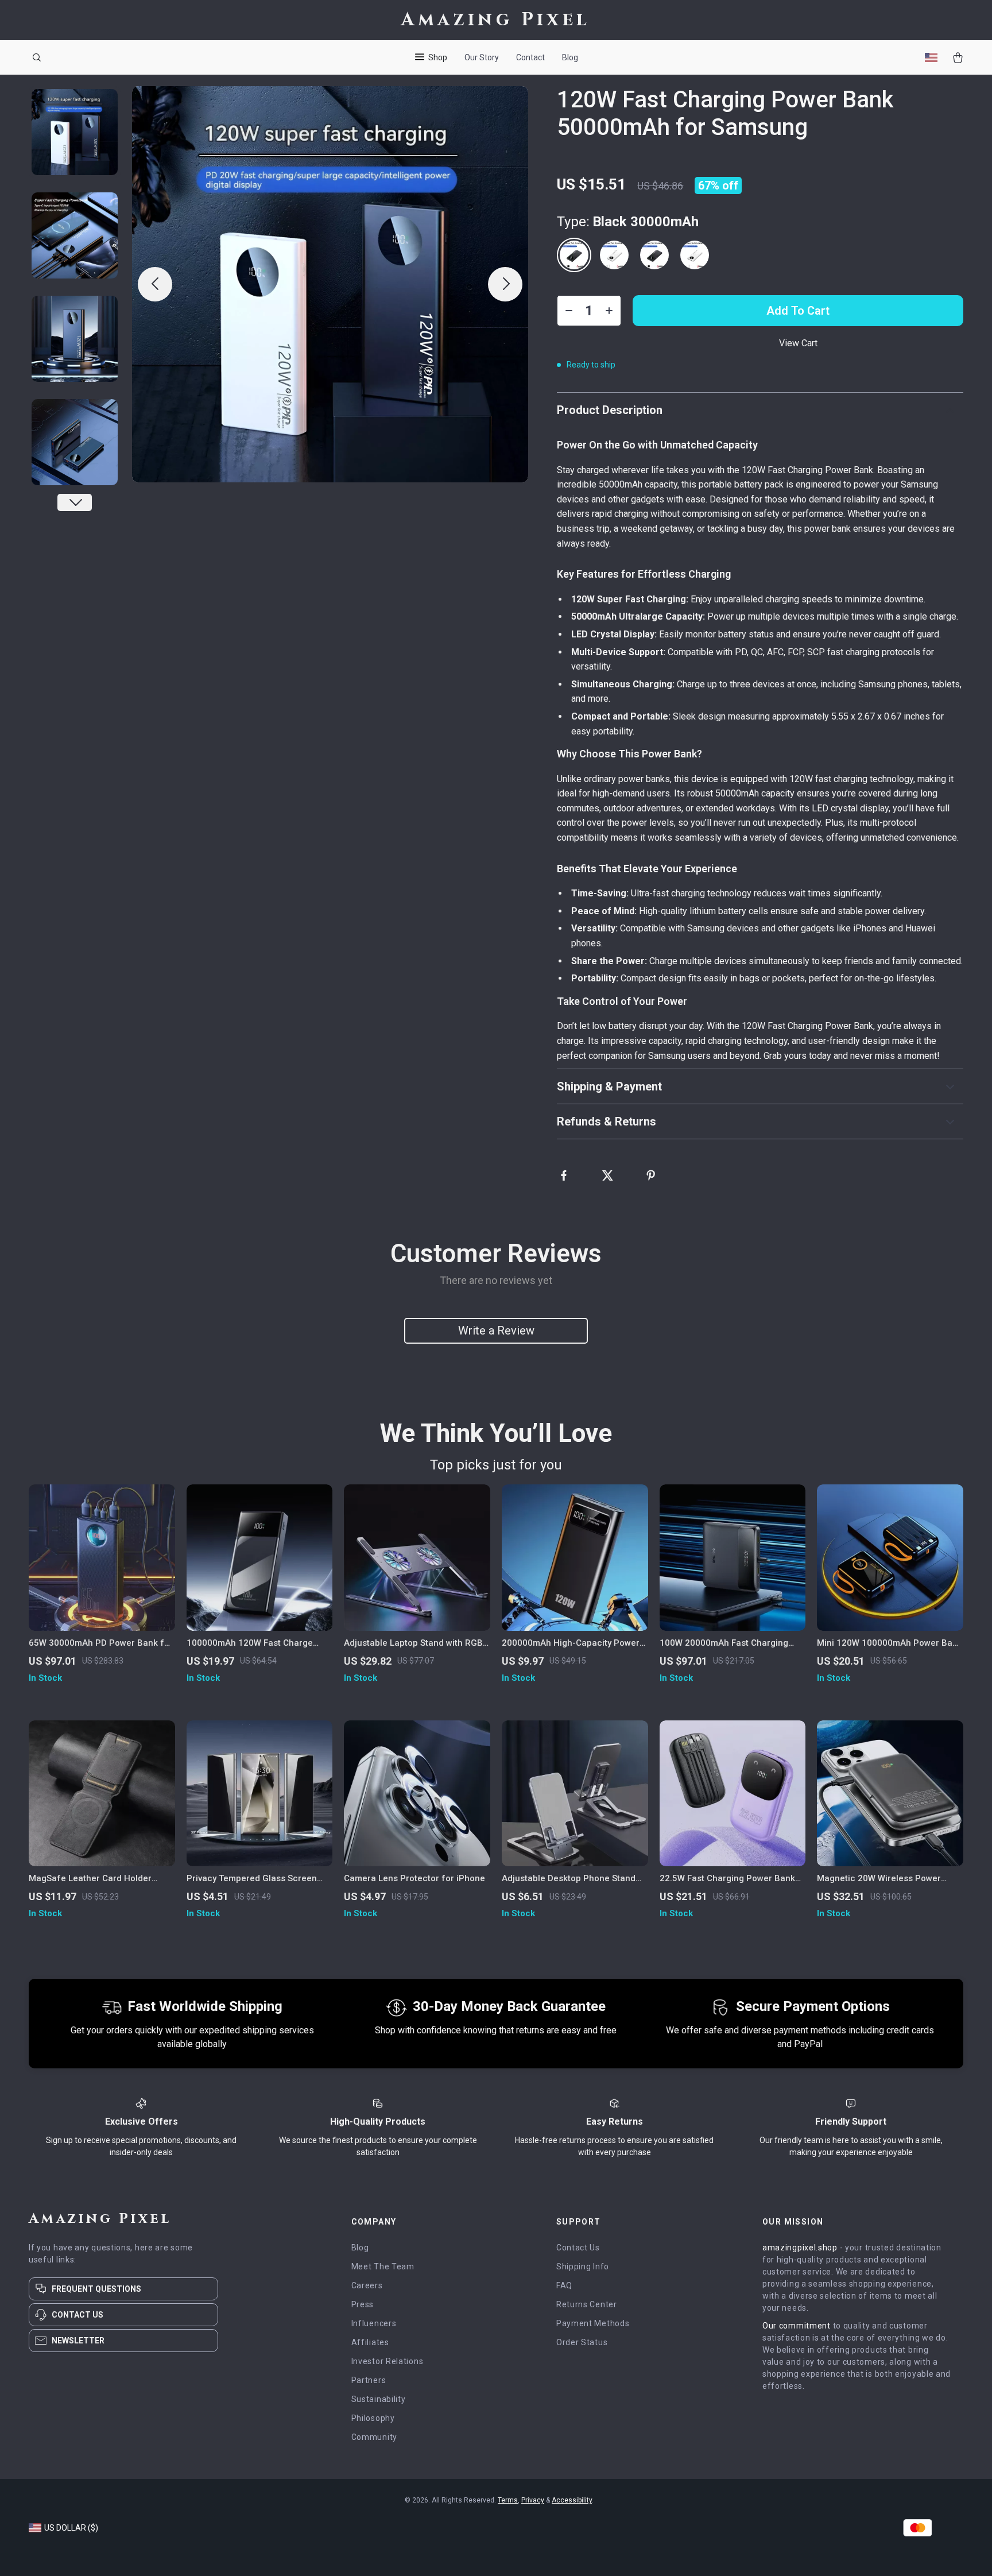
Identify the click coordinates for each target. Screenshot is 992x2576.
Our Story (482, 57)
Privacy (533, 2500)
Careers (367, 2285)
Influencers (374, 2323)
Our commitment (797, 2326)
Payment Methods (593, 2323)
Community (374, 2437)
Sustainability (379, 2399)
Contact (530, 57)
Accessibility (572, 2500)
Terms (508, 2500)
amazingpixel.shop (800, 2248)
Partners (369, 2380)
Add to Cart (798, 311)
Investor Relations (387, 2361)
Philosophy (373, 2418)
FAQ (564, 2285)
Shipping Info (583, 2266)
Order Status (582, 2342)
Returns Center (587, 2304)
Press (363, 2304)
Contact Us (578, 2248)
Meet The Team (383, 2266)
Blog (570, 57)
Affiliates (370, 2342)
